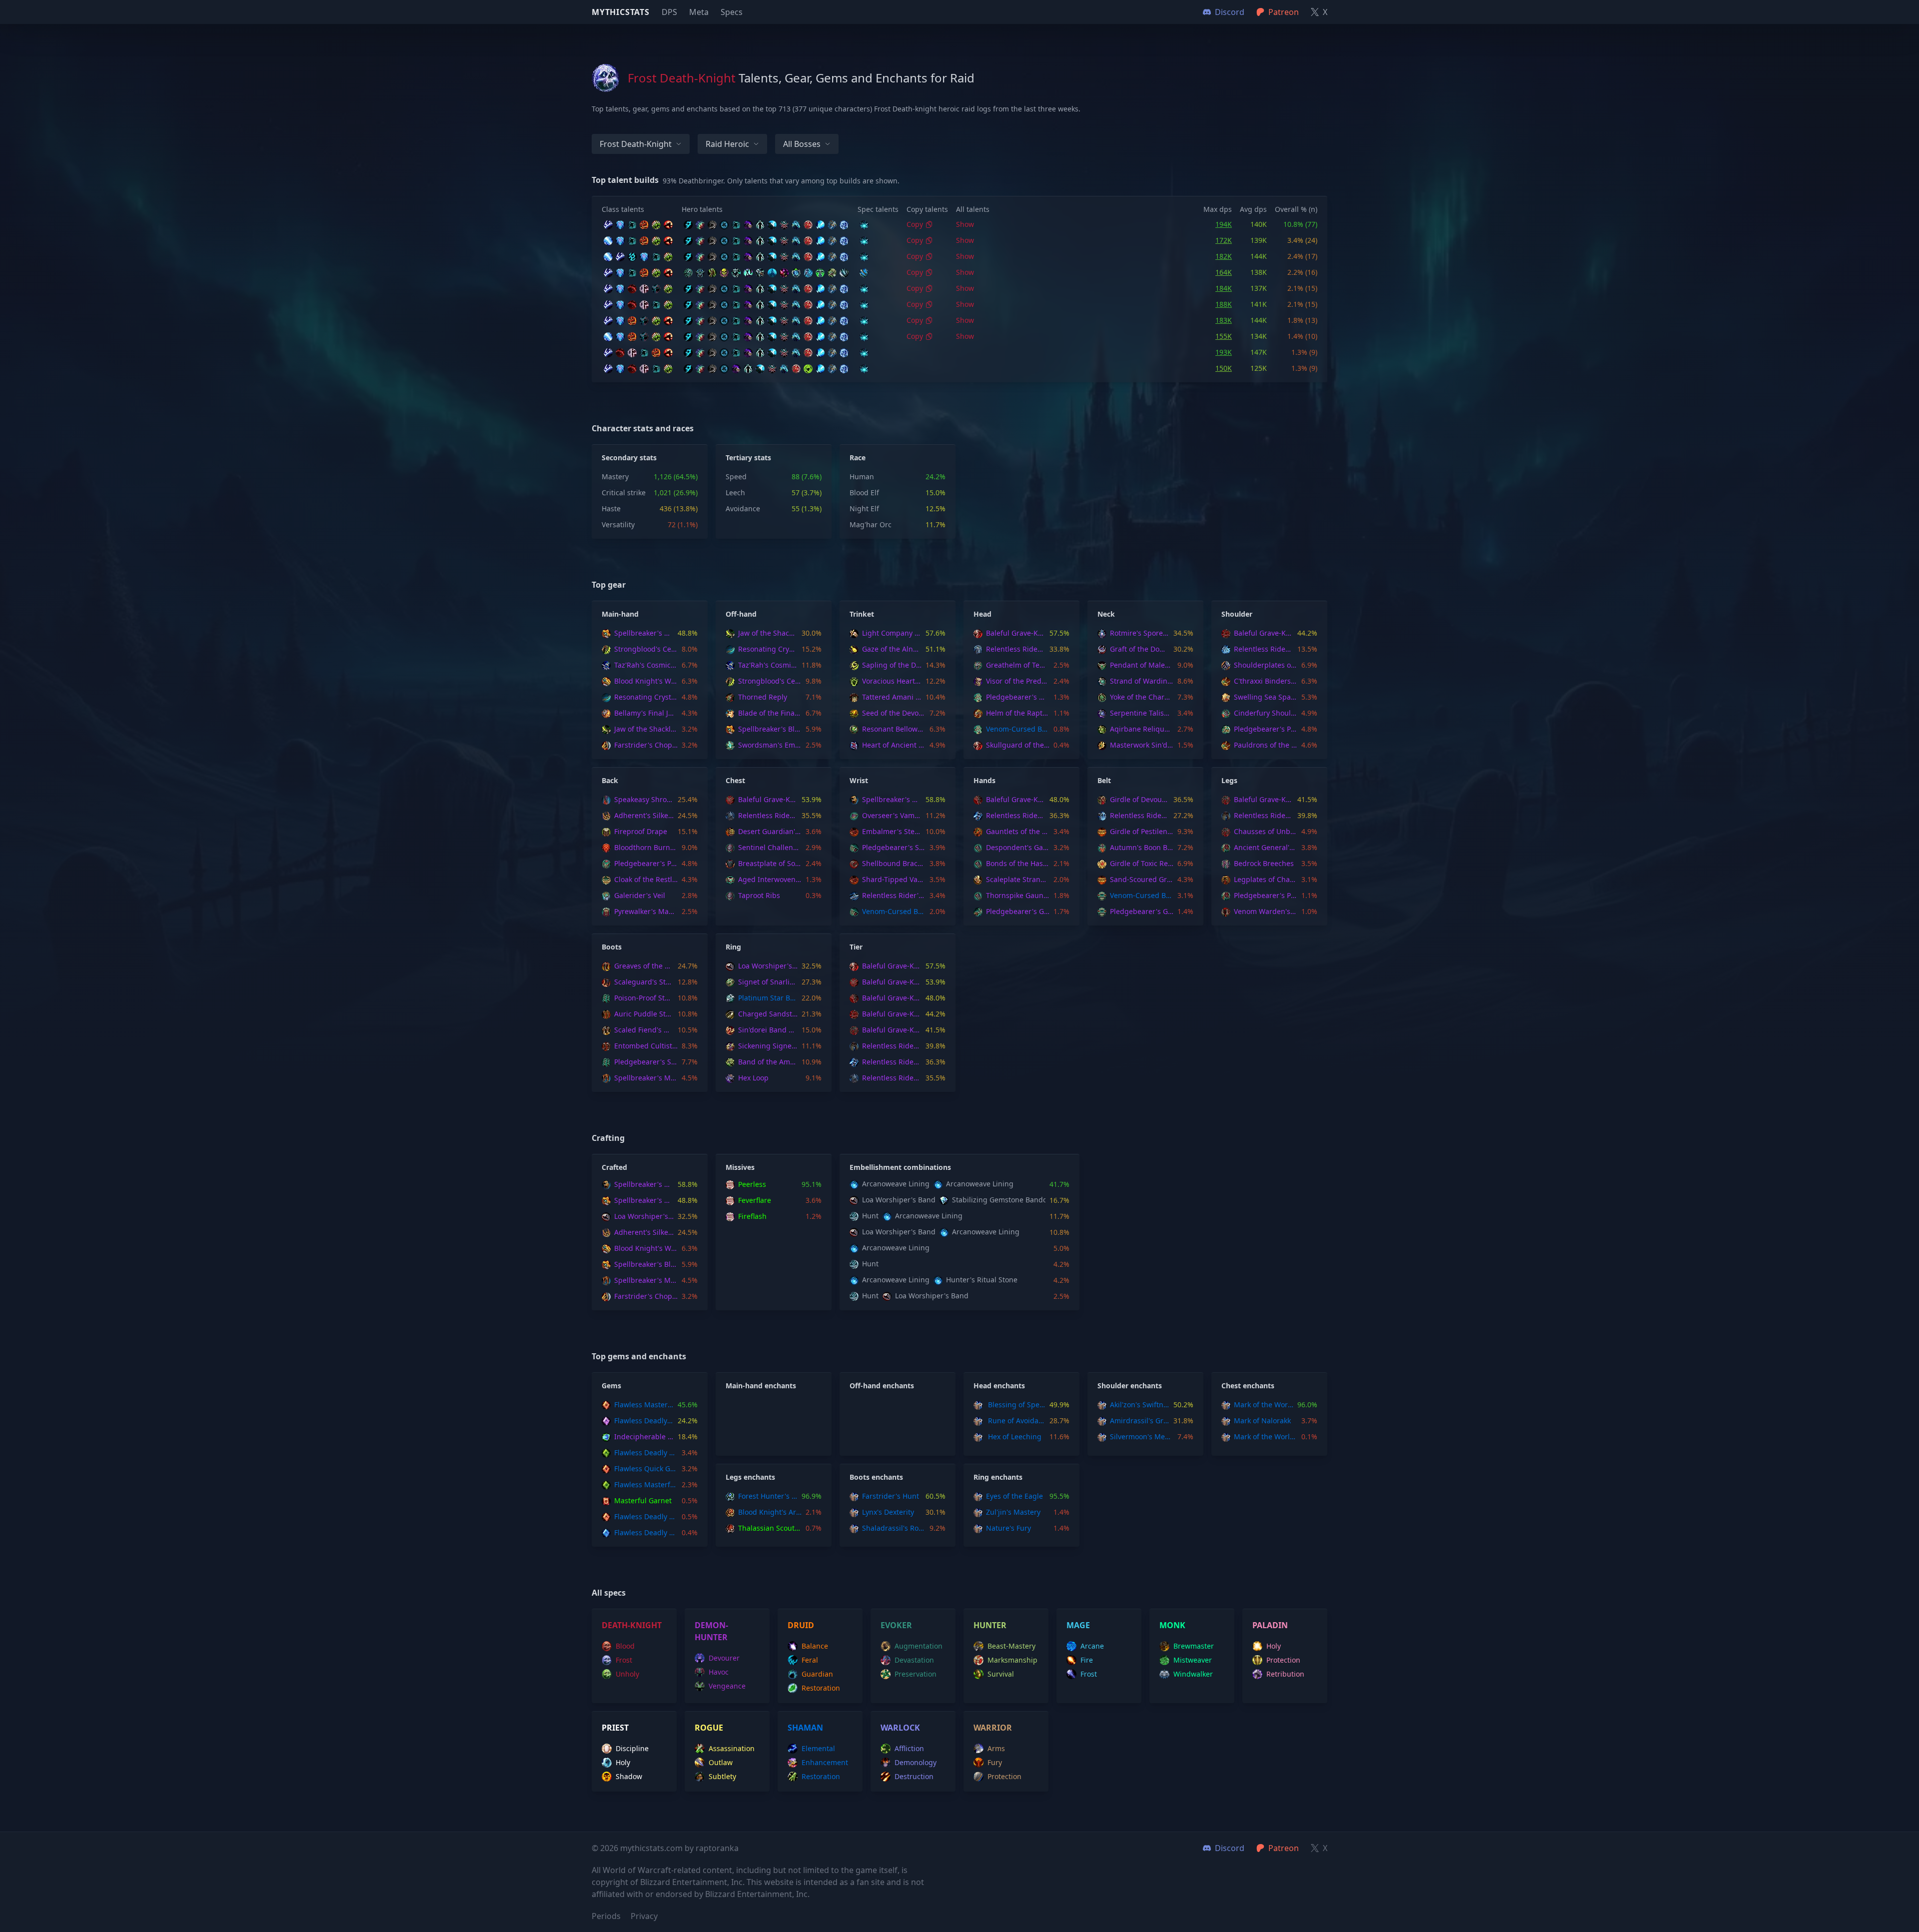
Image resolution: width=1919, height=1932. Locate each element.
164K (1224, 272)
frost (624, 1660)
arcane (1092, 1646)
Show (965, 224)
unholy (627, 1674)
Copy (915, 224)
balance (815, 1646)
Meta (699, 12)
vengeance (727, 1686)
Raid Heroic (727, 144)
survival (1001, 1674)
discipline (632, 1748)
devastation (914, 1660)
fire (1087, 1660)
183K (1224, 320)
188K (1224, 304)
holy (1274, 1646)
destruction (914, 1776)
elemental (818, 1748)
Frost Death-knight (636, 144)
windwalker (1193, 1674)
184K (1224, 288)
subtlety (722, 1776)
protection (1283, 1660)
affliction (909, 1748)
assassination (732, 1748)
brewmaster (1194, 1646)
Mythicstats (621, 12)
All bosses (802, 144)
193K (1224, 352)
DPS (669, 12)
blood (625, 1646)
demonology (916, 1762)
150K (1224, 368)
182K (1224, 256)
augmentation (919, 1646)
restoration (821, 1688)
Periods (606, 1916)
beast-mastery (1011, 1646)
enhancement (825, 1762)
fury (995, 1762)
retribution (1285, 1674)
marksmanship (1012, 1660)
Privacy (644, 1916)
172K (1224, 240)
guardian (817, 1674)
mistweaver (1193, 1660)
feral (810, 1660)
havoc (719, 1672)
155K (1224, 336)
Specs (732, 12)
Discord (1230, 1848)
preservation (916, 1674)
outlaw (721, 1762)
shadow (629, 1776)
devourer (724, 1658)
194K (1224, 224)
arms (996, 1748)
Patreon (1284, 1848)
